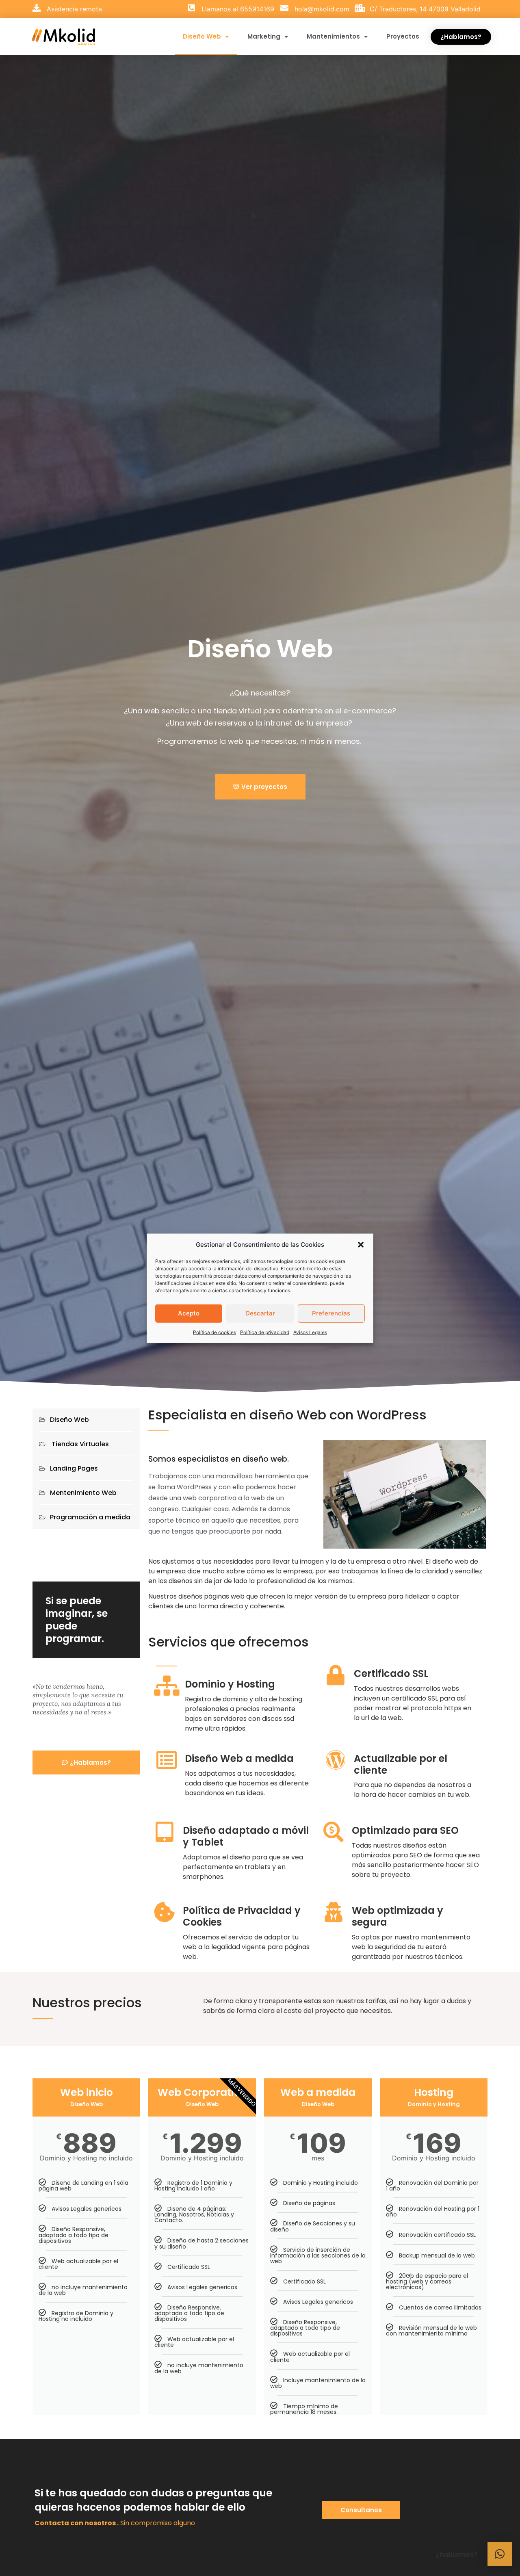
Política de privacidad (265, 1332)
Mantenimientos (333, 36)
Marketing (264, 36)
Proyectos (403, 36)
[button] (361, 1245)
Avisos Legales (310, 1332)
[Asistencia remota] (37, 8)
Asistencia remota (74, 9)
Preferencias (331, 1313)
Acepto (189, 1313)
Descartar (260, 1313)
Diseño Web (202, 36)
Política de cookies (214, 1332)
